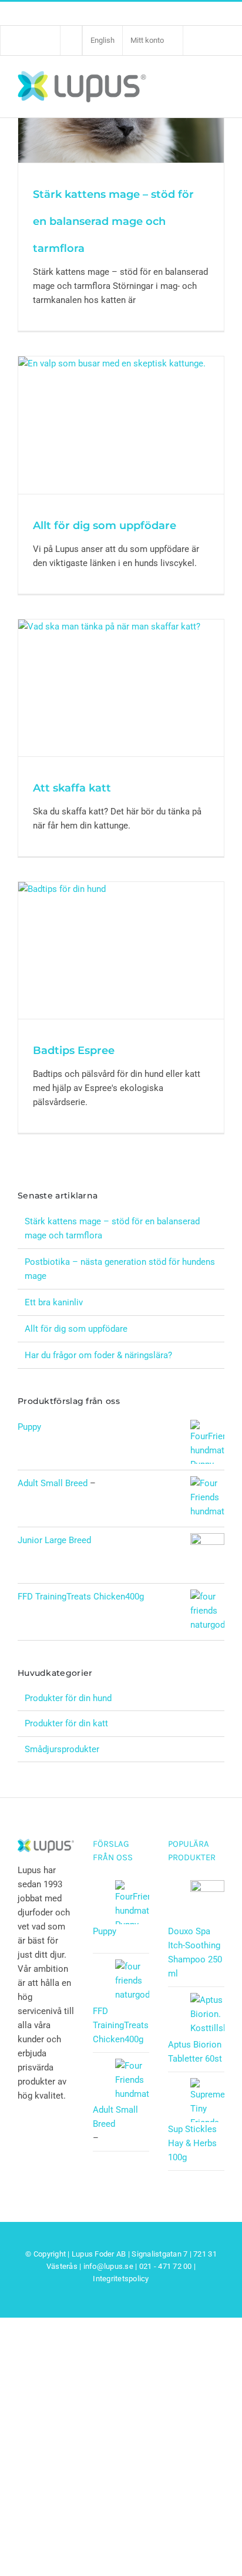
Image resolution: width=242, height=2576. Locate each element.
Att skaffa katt (72, 788)
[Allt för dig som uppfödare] (121, 425)
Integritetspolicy (121, 2279)
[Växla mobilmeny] (218, 86)
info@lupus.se (108, 2266)
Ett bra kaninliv (54, 1302)
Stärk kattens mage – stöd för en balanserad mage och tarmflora (113, 221)
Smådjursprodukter (62, 1749)
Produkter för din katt (66, 1723)
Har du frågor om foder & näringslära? (98, 1355)
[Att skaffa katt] (121, 688)
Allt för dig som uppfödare (105, 526)
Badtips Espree (74, 1050)
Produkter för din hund (68, 1698)
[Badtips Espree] (121, 950)
